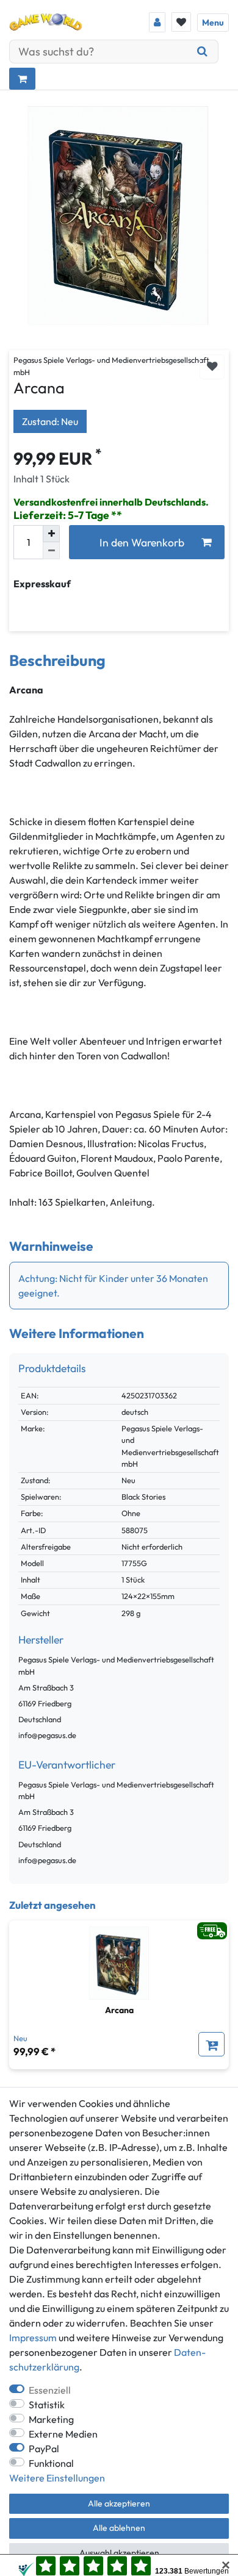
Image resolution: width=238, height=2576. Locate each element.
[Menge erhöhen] (51, 534)
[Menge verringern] (51, 551)
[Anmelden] (157, 22)
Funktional (51, 2463)
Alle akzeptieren (119, 2503)
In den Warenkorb (142, 542)
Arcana (119, 2010)
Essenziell (50, 2390)
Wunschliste (212, 367)
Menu (213, 23)
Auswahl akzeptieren (119, 2553)
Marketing (51, 2419)
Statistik (47, 2405)
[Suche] (203, 52)
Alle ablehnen (119, 2528)
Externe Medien (63, 2434)
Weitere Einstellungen (57, 2478)
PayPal (44, 2449)
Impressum (33, 2338)
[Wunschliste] (181, 22)
